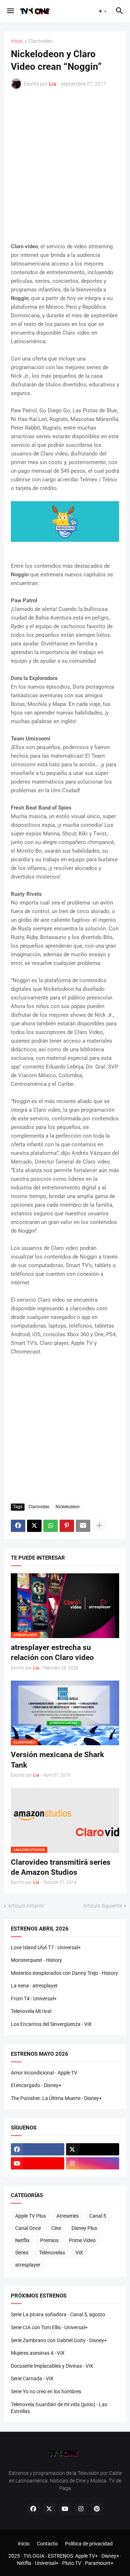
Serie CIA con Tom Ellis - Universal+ (49, 2327)
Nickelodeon (68, 1507)
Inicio (17, 41)
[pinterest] (97, 2509)
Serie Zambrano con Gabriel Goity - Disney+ (59, 2340)
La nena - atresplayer (34, 1986)
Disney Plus (84, 2228)
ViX (79, 2253)
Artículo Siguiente (103, 1906)
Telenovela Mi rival (31, 2011)
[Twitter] (34, 1526)
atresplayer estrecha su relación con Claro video (52, 1652)
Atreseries (68, 2216)
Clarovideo (40, 41)
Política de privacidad (89, 2544)
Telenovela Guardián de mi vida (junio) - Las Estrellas (59, 2408)
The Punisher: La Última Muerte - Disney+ (56, 2098)
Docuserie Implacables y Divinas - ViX (52, 2366)
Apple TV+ (86, 2556)
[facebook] (38, 2149)
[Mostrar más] (99, 1526)
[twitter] (93, 2149)
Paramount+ (99, 2563)
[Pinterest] (67, 1526)
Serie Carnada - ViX (32, 2378)
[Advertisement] (65, 166)
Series (22, 2253)
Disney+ (110, 2556)
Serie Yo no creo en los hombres (46, 2391)
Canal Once (28, 2228)
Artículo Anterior (26, 1906)
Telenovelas (52, 2253)
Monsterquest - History (36, 1960)
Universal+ (47, 2563)
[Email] (83, 1526)
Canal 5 (98, 2216)
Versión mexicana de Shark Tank (57, 1760)
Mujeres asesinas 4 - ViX (38, 2353)
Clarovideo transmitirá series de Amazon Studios (61, 1867)
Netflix (22, 2240)
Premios (49, 2240)
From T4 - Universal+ (34, 1999)
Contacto (47, 2544)
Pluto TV (72, 2563)
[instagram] (93, 2163)
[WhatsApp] (51, 1526)
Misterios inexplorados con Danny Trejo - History (64, 1973)
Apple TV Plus (31, 2216)
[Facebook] (18, 1526)
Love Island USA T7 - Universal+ (46, 1947)
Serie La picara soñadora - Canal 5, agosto (58, 2314)
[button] (10, 11)
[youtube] (38, 2163)
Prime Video (82, 2240)
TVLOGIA (34, 2556)
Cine (56, 2228)
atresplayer (28, 2265)
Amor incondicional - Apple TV (44, 2073)
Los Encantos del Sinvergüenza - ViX (51, 2024)
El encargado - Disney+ (36, 2085)
